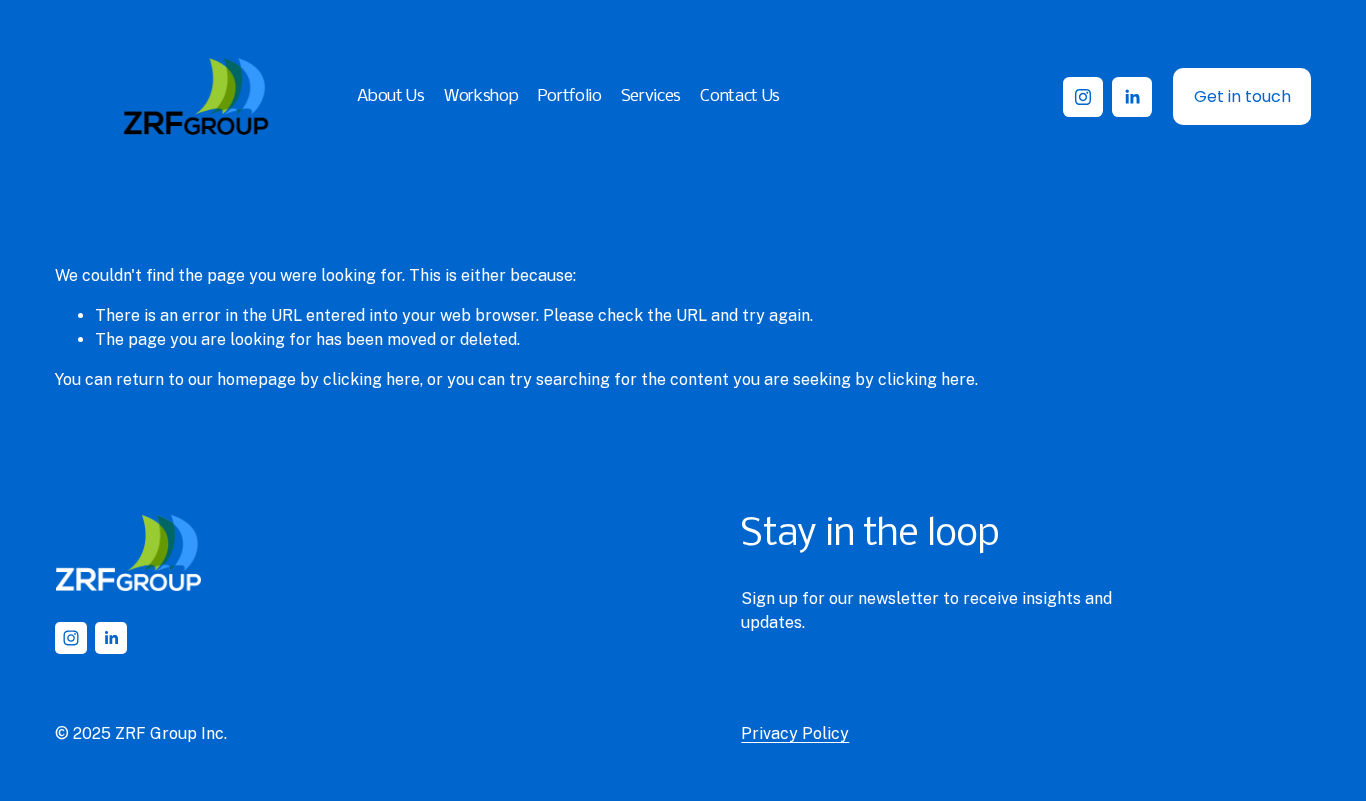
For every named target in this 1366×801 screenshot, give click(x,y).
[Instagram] (1083, 97)
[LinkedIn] (1132, 97)
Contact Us (740, 96)
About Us (390, 96)
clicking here (371, 379)
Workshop (481, 96)
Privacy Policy (795, 733)
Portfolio (570, 96)
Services (651, 96)
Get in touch (1242, 96)
